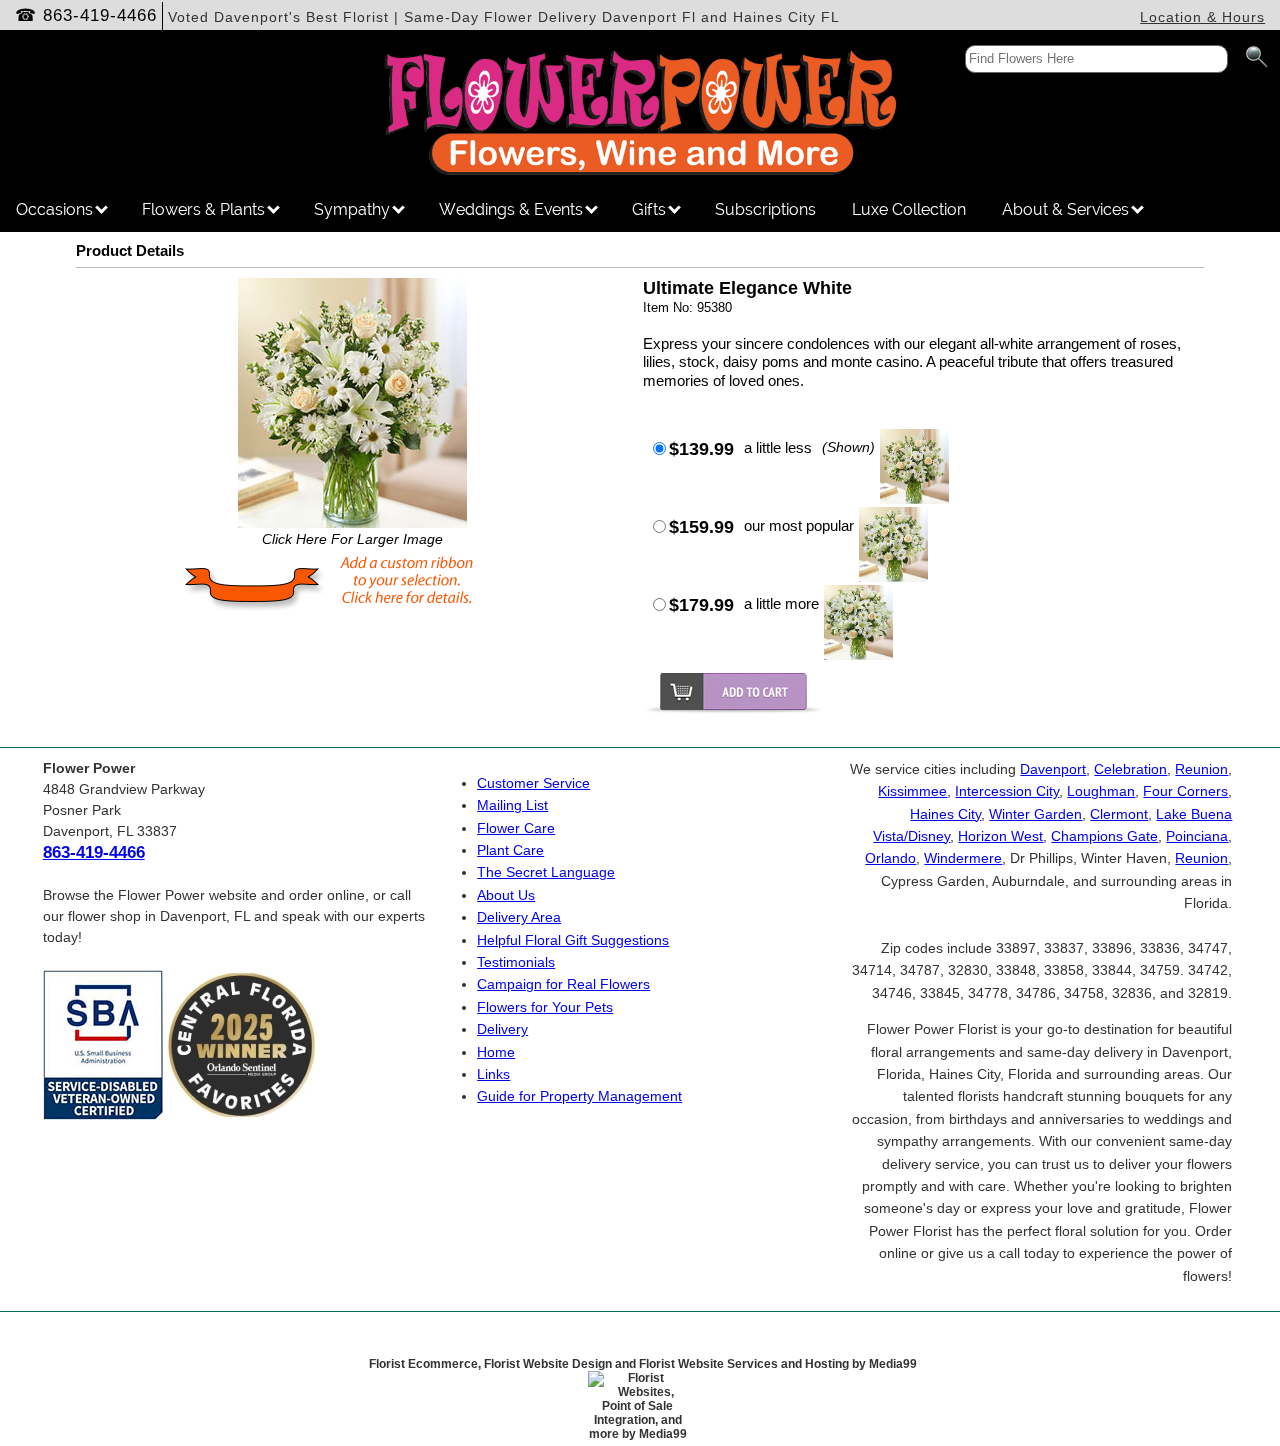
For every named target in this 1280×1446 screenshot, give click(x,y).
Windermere (963, 858)
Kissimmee (912, 791)
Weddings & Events (513, 209)
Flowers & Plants (205, 209)
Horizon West (1000, 836)
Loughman (1101, 791)
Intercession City (1007, 791)
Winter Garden (1035, 814)
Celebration (1130, 769)
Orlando (890, 858)
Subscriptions (765, 209)
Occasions (56, 209)
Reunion (1201, 769)
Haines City (945, 814)
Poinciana (1197, 836)
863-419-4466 (100, 15)
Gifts (651, 209)
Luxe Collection (909, 209)
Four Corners (1185, 791)
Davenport (1053, 769)
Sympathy (354, 209)
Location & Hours (1202, 17)
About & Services (1067, 209)
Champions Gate (1104, 836)
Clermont (1119, 814)
